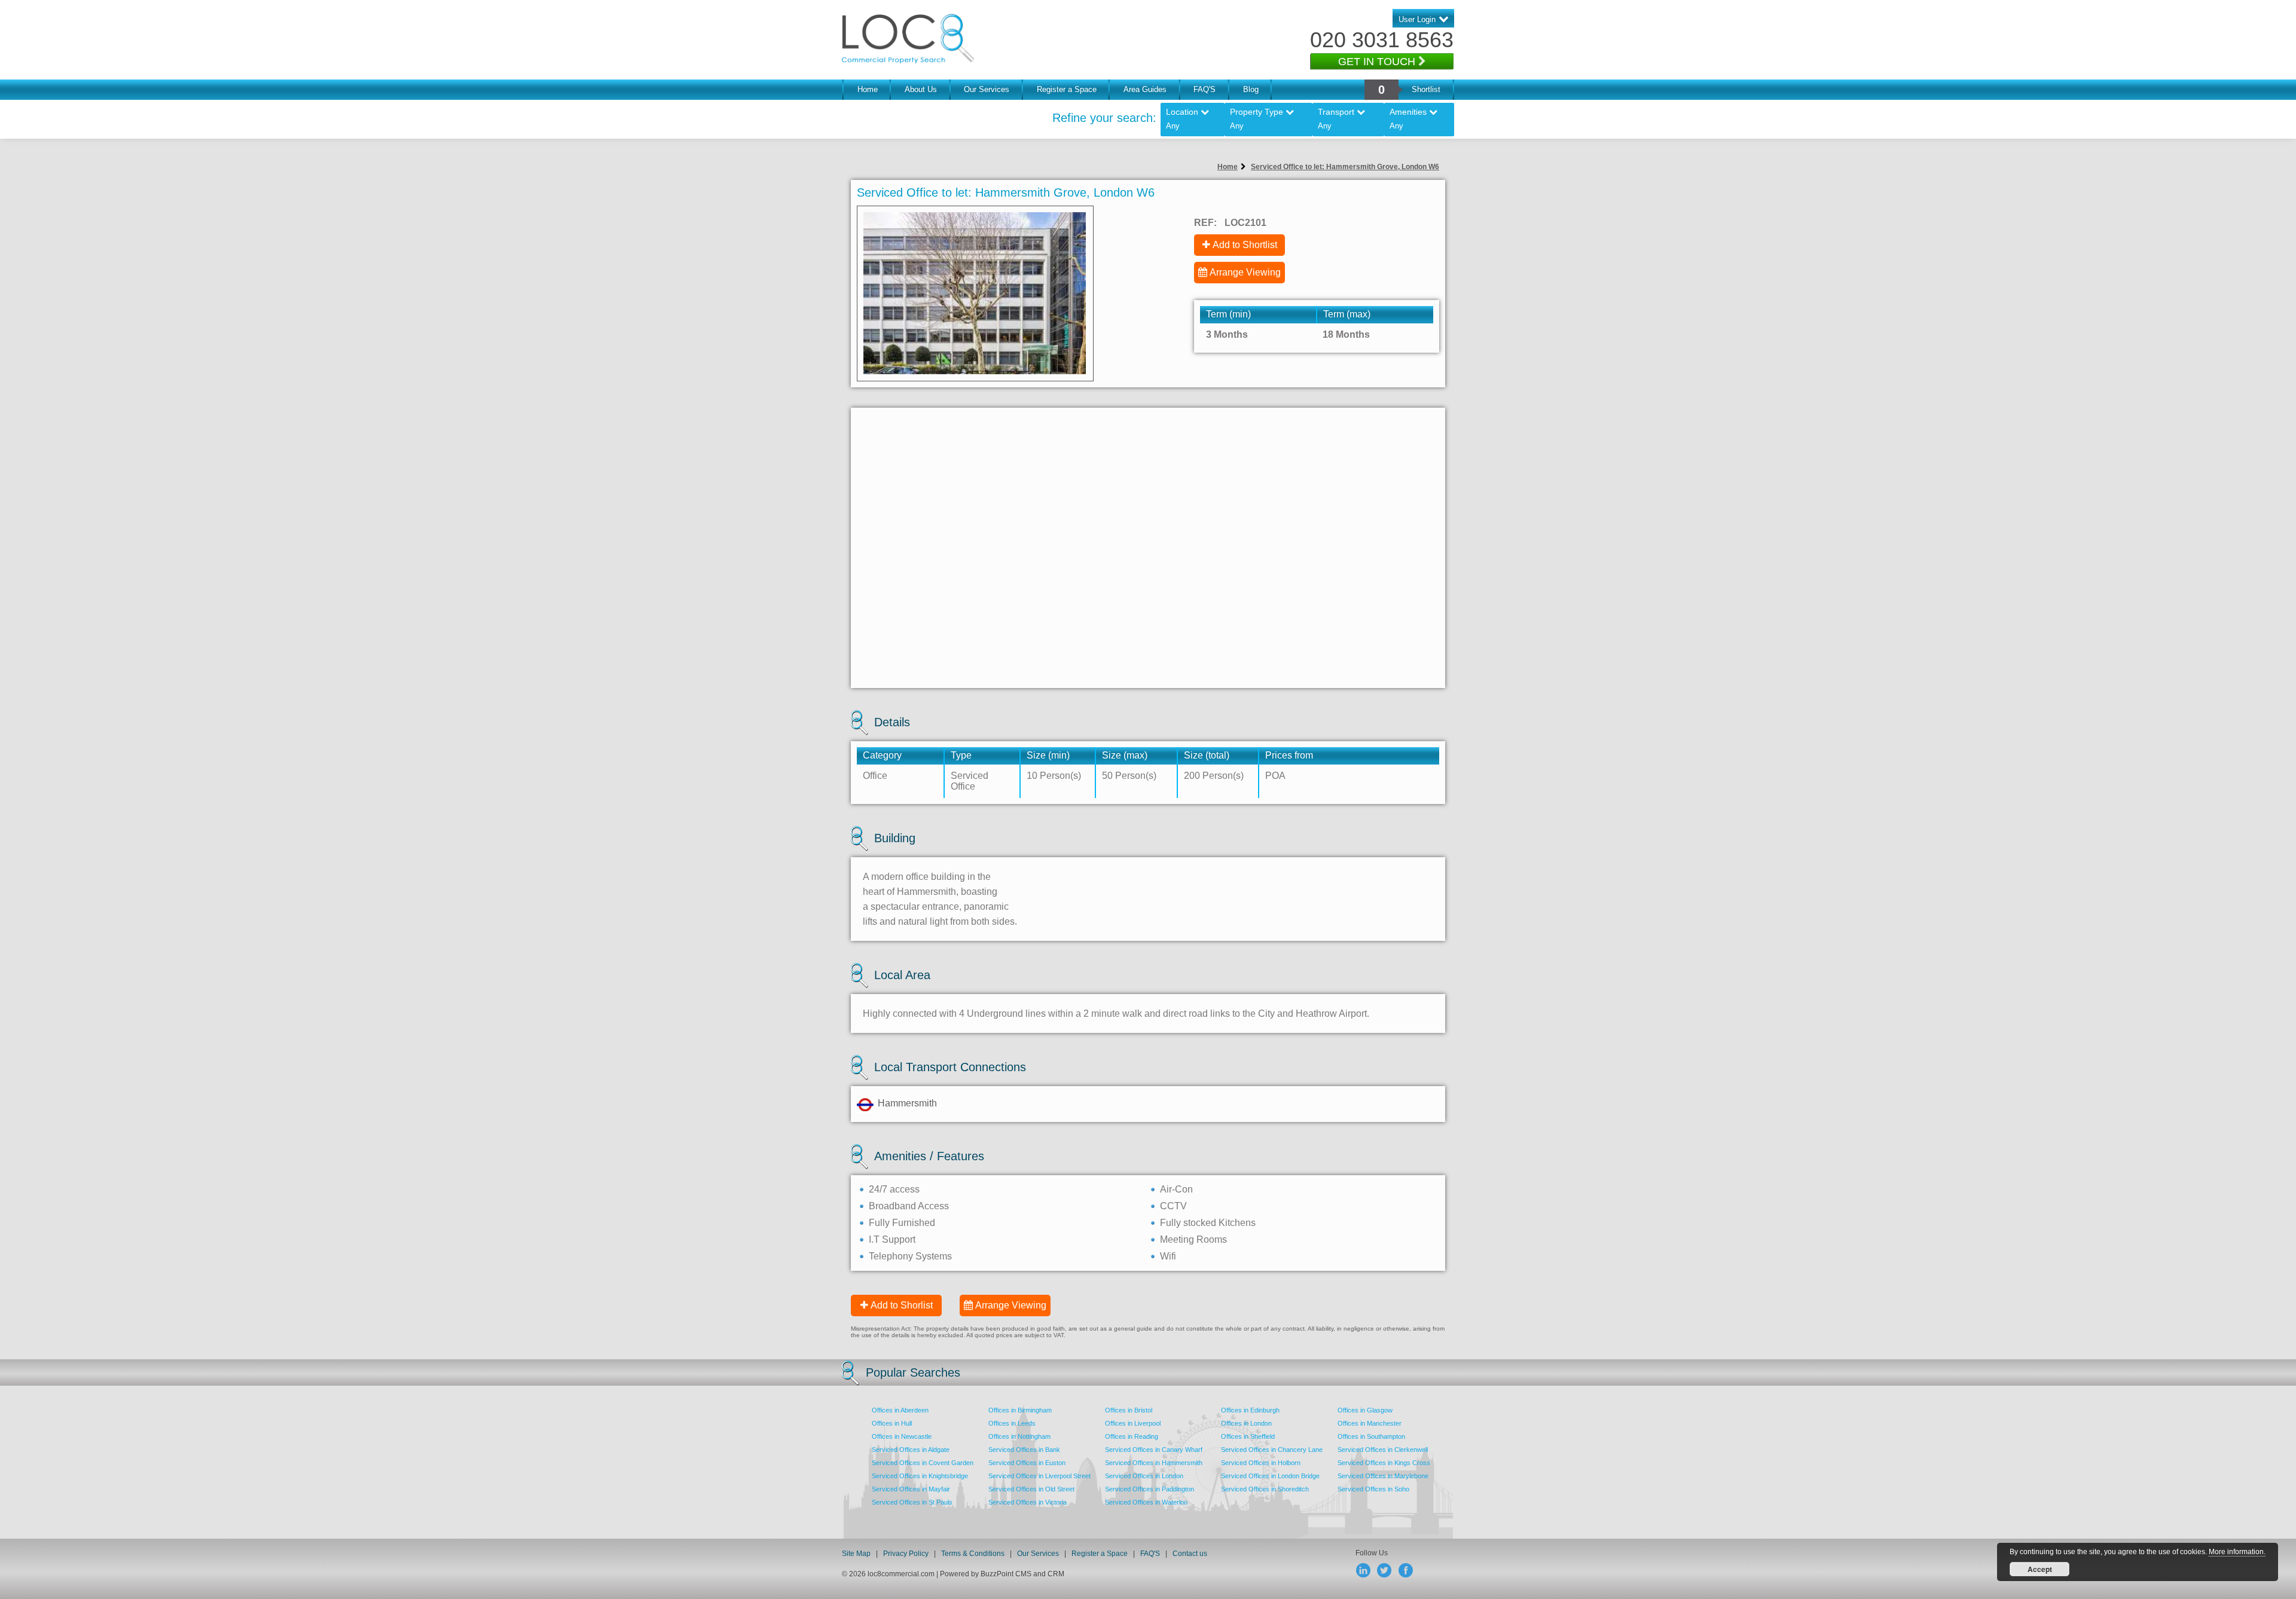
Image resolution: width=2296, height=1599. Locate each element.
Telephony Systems (910, 1256)
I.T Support (892, 1239)
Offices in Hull (892, 1423)
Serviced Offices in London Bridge (1270, 1476)
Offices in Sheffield (1248, 1436)
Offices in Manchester (1370, 1423)
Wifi (1168, 1256)
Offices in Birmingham (1020, 1410)
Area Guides (1145, 89)
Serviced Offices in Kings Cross (1384, 1463)
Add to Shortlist (1245, 245)
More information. (2237, 1552)
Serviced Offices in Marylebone (1383, 1476)
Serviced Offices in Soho (1373, 1489)
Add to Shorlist (902, 1305)
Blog (1251, 89)
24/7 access (894, 1189)
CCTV (1173, 1206)
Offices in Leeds (1012, 1423)
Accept (2040, 1569)
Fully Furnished (902, 1223)
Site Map (856, 1554)
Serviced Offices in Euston (1027, 1463)
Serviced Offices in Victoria (1028, 1502)
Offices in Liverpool (1133, 1423)
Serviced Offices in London (1144, 1476)
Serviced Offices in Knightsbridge (920, 1476)
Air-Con (1176, 1189)
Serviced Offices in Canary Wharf (1154, 1450)
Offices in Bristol (1129, 1410)
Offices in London (1246, 1423)
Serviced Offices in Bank (1024, 1450)
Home (868, 89)
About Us (921, 89)
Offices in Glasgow (1365, 1410)
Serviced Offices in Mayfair (911, 1489)
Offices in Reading (1132, 1436)
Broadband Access (909, 1206)
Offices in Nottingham (1019, 1436)
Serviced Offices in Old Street (1031, 1489)
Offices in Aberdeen (900, 1410)
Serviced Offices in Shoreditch (1265, 1489)
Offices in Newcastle (902, 1436)
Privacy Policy (907, 1554)
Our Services (987, 89)
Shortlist (1426, 89)
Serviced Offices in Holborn (1261, 1463)
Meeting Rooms (1193, 1239)
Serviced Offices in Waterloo (1146, 1502)
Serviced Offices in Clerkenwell (1383, 1450)
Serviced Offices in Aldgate (911, 1450)
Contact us (1190, 1554)
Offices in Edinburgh (1250, 1410)
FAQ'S (1205, 89)
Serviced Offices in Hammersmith (1154, 1463)
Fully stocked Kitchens (1208, 1223)
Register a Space (1067, 89)
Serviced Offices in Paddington (1149, 1489)
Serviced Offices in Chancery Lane (1272, 1450)
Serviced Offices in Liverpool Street (1039, 1476)
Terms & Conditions (973, 1554)
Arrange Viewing (1245, 272)
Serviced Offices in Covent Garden (923, 1463)
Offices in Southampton (1371, 1436)
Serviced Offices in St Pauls (912, 1502)
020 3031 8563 (1382, 40)
